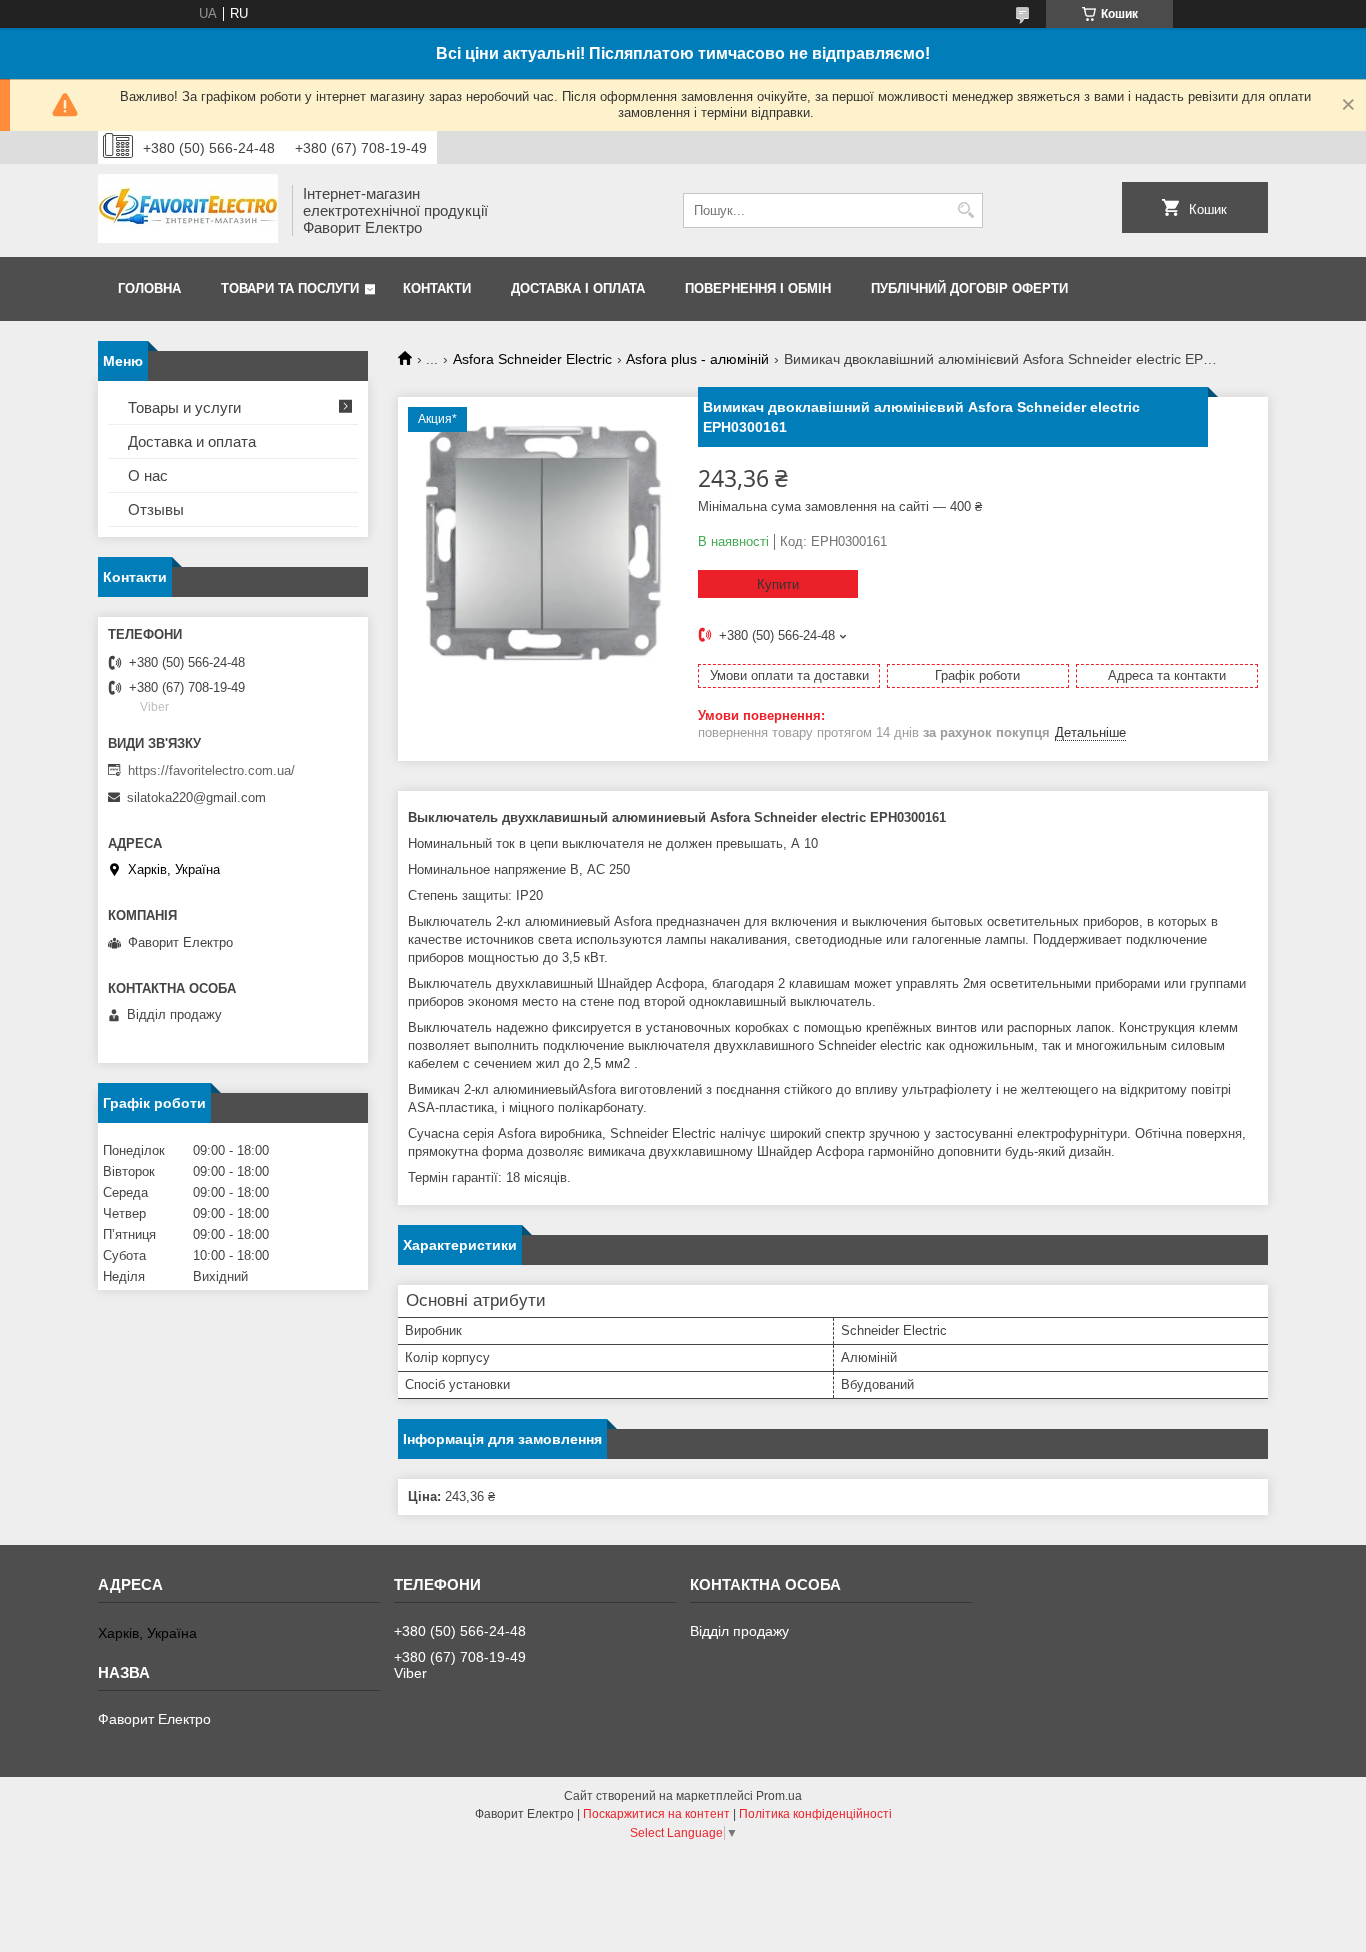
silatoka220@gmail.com (196, 797)
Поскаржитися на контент (656, 1814)
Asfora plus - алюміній (697, 359)
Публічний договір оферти (969, 288)
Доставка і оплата (578, 288)
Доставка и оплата (192, 441)
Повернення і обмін (758, 288)
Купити (778, 584)
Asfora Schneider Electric (532, 359)
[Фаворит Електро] (188, 210)
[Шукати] (965, 210)
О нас (148, 475)
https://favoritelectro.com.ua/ (211, 770)
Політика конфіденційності (815, 1814)
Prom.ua (779, 1796)
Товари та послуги (290, 288)
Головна (149, 288)
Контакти (437, 288)
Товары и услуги (184, 407)
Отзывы (156, 509)
